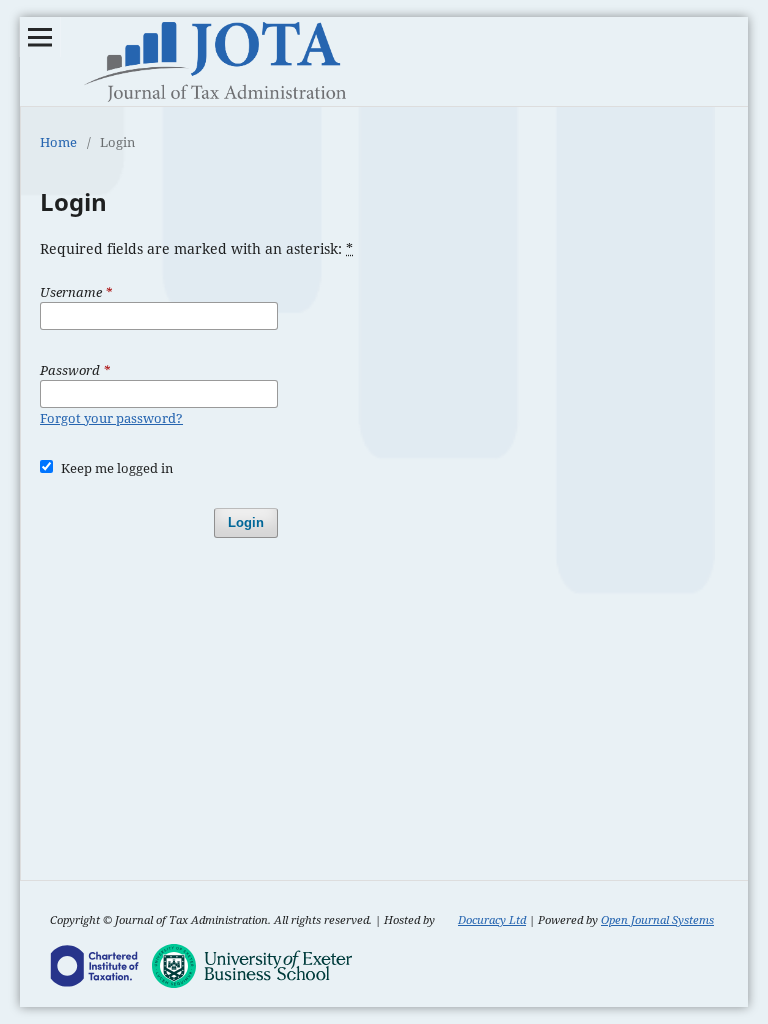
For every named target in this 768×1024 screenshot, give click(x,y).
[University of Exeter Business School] (252, 968)
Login (246, 522)
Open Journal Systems (657, 919)
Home (58, 142)
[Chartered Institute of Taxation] (96, 968)
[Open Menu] (40, 37)
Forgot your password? (111, 418)
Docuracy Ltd (492, 919)
